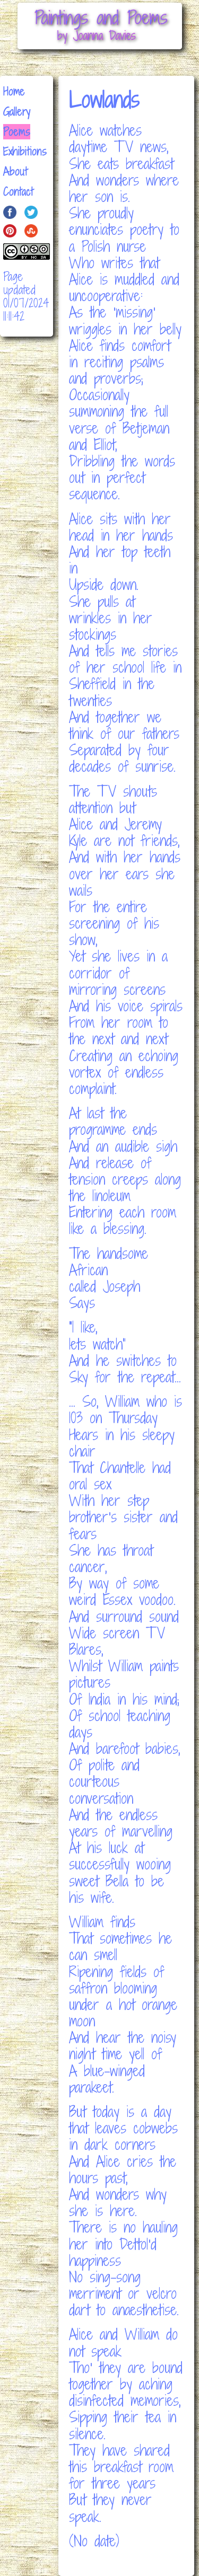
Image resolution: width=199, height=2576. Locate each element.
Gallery (17, 112)
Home (14, 91)
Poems (17, 132)
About (15, 171)
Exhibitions (25, 151)
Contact (18, 192)
